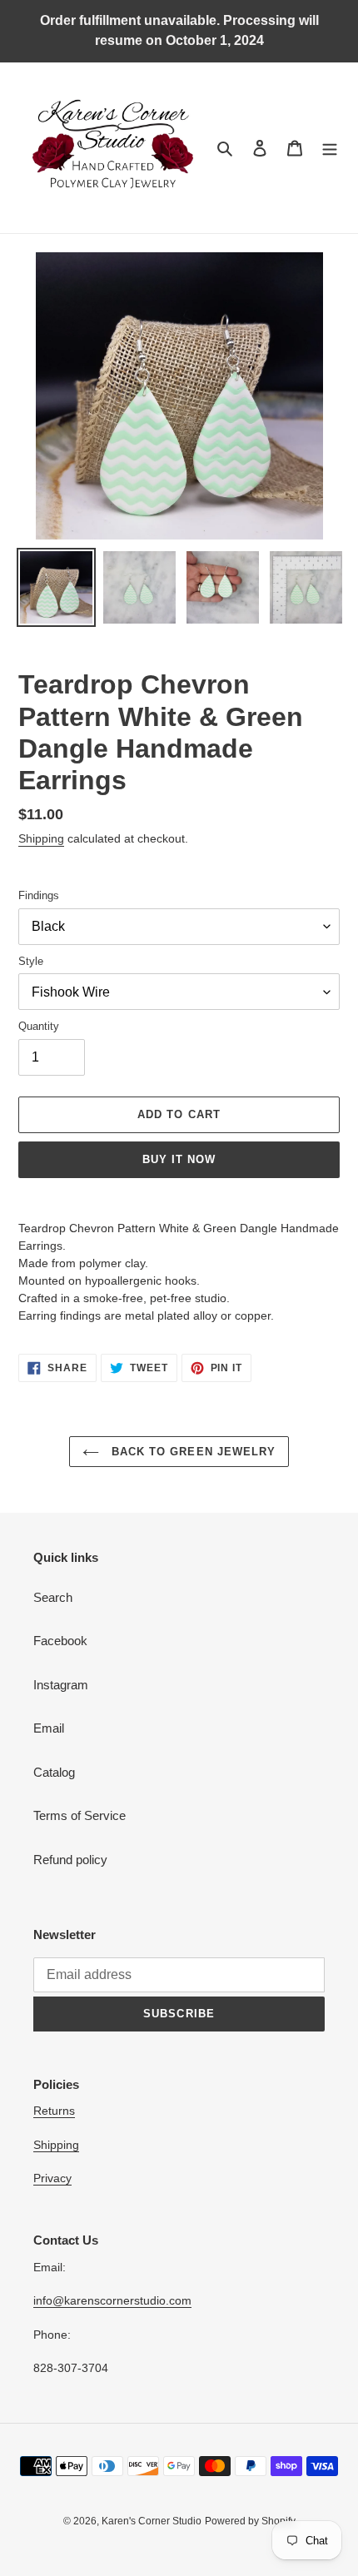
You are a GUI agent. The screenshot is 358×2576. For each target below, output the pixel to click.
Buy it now (179, 1159)
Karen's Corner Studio (152, 2521)
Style (31, 961)
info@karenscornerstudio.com (112, 2300)
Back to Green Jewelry (191, 1452)
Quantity (39, 1026)
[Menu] (330, 148)
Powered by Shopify (250, 2521)
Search (53, 1597)
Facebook (60, 1641)
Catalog (54, 1772)
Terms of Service (80, 1815)
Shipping (41, 838)
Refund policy (70, 1860)
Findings (39, 895)
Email (49, 1728)
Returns (54, 2111)
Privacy (52, 2178)
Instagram (61, 1685)
